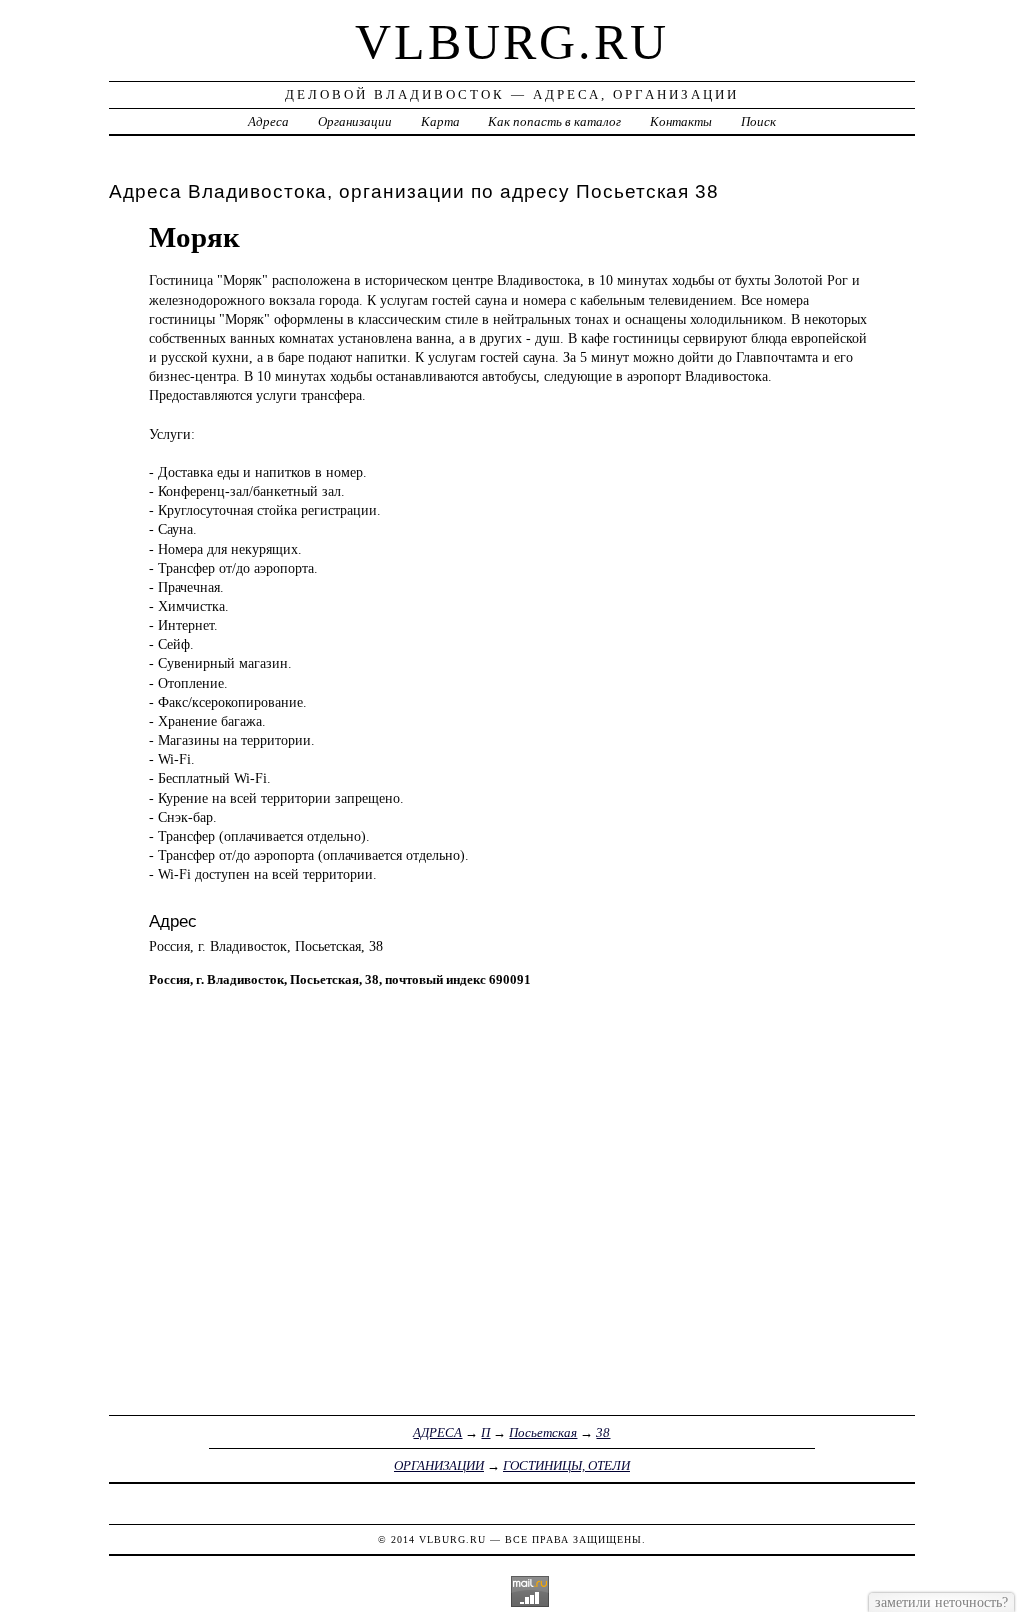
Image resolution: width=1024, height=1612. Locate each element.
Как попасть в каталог (554, 121)
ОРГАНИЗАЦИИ (439, 1465)
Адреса (268, 121)
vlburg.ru (512, 42)
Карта (440, 121)
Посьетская (543, 1432)
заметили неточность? (941, 1602)
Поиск (758, 121)
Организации (355, 121)
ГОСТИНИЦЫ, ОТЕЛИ (566, 1465)
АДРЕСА (437, 1432)
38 (603, 1432)
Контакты (681, 121)
